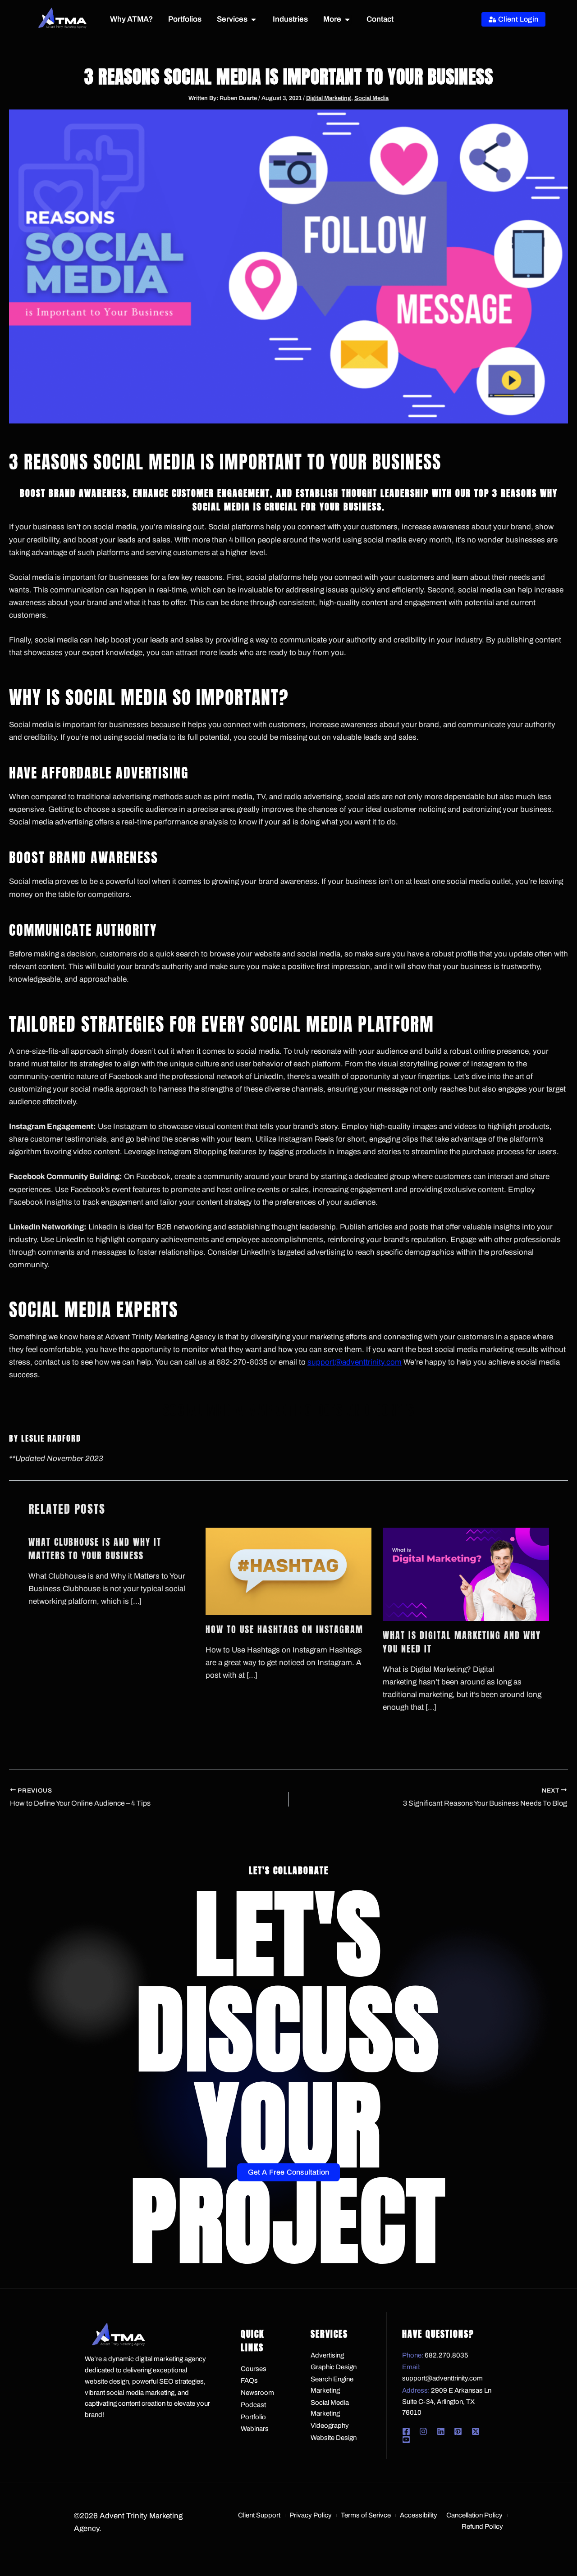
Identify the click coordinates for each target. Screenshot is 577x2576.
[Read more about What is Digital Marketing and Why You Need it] (466, 1574)
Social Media (371, 98)
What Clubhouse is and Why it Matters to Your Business (95, 1549)
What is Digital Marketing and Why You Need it (462, 1642)
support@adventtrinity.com (355, 1362)
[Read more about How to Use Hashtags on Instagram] (288, 1571)
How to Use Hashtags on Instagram (284, 1629)
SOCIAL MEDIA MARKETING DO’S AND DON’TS (289, 1410)
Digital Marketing (329, 98)
